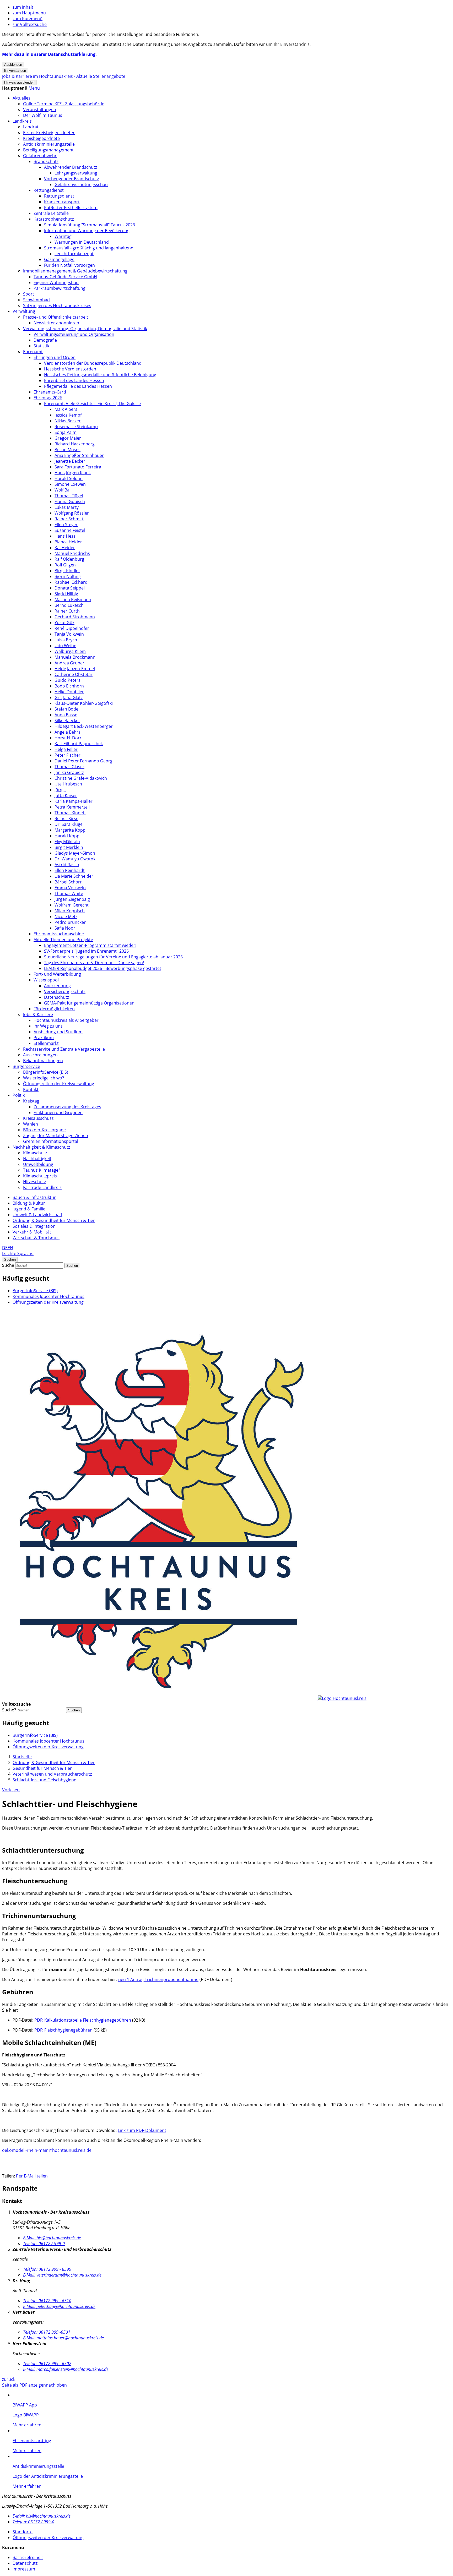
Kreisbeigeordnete (41, 138)
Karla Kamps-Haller (74, 801)
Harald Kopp (67, 836)
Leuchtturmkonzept (74, 254)
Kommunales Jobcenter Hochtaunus (48, 1296)
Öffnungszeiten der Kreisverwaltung (59, 1084)
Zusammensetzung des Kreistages (67, 1107)
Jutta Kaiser (66, 795)
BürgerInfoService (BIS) (46, 1072)
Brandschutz (46, 161)
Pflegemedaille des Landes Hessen (78, 386)
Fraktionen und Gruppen (58, 1112)
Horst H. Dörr (68, 738)
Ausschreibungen (40, 1055)
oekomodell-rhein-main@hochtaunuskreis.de (47, 2150)
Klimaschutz (35, 1153)
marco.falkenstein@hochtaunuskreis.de (66, 2369)
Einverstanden (15, 71)
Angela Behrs (68, 732)
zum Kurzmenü (28, 19)
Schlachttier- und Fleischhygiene (44, 1780)
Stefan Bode (66, 709)
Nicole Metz (66, 916)
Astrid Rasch (67, 865)
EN (10, 1248)
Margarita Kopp (70, 830)
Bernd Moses (68, 450)
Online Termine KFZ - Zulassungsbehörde (64, 104)
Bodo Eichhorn (69, 686)
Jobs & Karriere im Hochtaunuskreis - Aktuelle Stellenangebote (64, 76)
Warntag (63, 236)
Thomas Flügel (69, 496)
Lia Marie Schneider (74, 876)
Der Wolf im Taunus (43, 115)
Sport (29, 294)
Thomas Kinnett (70, 813)
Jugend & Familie (29, 1209)
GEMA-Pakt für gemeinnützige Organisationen (89, 1003)
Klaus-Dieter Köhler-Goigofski (84, 703)
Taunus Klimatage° (42, 1170)
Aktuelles (21, 98)
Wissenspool (46, 980)
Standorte (23, 2532)
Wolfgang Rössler (72, 513)
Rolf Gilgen (65, 565)
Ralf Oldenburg (69, 559)
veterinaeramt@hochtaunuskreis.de (62, 2275)
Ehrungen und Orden (55, 357)
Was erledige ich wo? (44, 1078)
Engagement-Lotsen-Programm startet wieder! (90, 945)
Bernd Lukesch (69, 605)
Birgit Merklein (69, 847)
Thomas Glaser (69, 767)
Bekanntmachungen (43, 1061)
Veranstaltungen (40, 110)
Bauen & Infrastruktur (34, 1197)
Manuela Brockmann (75, 657)
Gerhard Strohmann (75, 617)
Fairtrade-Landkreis (42, 1187)
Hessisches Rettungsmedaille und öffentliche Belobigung (100, 375)
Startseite (22, 1757)
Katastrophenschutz (54, 219)
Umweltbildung (38, 1164)
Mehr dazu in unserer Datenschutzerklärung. (49, 54)
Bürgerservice (26, 1066)
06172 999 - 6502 (47, 2364)
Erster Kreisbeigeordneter (49, 133)
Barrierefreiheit (28, 2557)
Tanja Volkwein (69, 634)
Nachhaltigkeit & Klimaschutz (41, 1147)
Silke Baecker (67, 721)
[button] (34, 88)
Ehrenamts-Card (50, 392)
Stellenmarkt (46, 1043)
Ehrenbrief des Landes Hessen (74, 380)
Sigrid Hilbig (66, 594)
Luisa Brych (66, 640)
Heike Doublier (69, 692)
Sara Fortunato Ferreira (78, 467)
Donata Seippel (70, 588)
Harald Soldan (69, 478)
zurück (9, 2379)
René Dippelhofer (72, 628)
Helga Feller (66, 749)
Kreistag (31, 1101)
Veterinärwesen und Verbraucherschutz (52, 1774)
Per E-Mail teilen (32, 2176)
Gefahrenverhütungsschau (81, 184)
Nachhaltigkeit (37, 1159)
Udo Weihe (65, 646)
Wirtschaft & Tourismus (36, 1238)
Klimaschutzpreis (40, 1176)
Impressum (24, 2569)
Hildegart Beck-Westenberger (84, 726)
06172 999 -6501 (47, 2332)
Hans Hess (65, 536)
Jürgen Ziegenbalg (72, 899)
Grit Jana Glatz (69, 697)
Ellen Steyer (66, 525)
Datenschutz (56, 997)
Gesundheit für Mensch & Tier (42, 1768)
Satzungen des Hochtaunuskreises (57, 305)
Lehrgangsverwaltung (76, 173)
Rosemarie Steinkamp (76, 427)
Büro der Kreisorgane (44, 1130)
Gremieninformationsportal (51, 1141)
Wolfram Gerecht (72, 905)
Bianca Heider (68, 542)
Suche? (9, 1710)
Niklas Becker (68, 421)
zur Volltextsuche (30, 24)
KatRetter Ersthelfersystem (71, 208)
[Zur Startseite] (184, 1698)
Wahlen (31, 1124)
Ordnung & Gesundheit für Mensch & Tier (54, 1220)
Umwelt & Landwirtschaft (37, 1215)
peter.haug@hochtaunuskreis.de (59, 2306)
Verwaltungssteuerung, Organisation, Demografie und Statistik (85, 329)
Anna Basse (66, 715)
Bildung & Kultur (29, 1203)
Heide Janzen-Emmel (75, 669)
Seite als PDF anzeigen (24, 2385)
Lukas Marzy (67, 507)
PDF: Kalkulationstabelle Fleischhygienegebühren (83, 2020)
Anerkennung (57, 986)
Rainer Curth (67, 611)
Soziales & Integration (34, 1226)
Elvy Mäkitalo (67, 842)
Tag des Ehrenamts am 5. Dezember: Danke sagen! (94, 963)
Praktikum (44, 1038)
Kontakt (31, 1089)
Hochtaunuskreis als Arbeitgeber (66, 1020)
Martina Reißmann (73, 599)
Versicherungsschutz (65, 991)
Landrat (31, 127)
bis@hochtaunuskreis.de (52, 2238)
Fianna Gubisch (70, 501)
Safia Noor (65, 928)
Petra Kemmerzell (72, 807)
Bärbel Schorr (68, 882)
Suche (8, 1265)
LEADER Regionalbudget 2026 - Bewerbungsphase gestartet (103, 968)
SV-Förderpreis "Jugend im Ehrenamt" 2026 (86, 951)
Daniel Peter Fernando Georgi (84, 761)
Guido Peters (68, 680)
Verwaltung (24, 311)
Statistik (41, 346)
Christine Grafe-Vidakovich (81, 778)
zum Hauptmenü (29, 13)
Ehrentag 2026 (48, 398)
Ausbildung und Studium (58, 1032)
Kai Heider (65, 548)
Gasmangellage (59, 259)
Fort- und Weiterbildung (57, 974)
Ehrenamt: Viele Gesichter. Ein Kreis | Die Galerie (92, 403)
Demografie (45, 340)
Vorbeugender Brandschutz (71, 179)
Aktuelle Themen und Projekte (63, 940)
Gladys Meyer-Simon (75, 853)
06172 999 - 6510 (47, 2301)
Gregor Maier (68, 438)
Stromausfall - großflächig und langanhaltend (89, 248)
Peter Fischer (68, 755)
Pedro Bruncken (71, 922)
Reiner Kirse (66, 818)
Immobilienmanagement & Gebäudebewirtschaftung (75, 271)
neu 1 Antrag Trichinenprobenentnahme (158, 1979)
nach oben (56, 2385)
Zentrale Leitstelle (51, 213)
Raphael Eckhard (71, 582)
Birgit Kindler (67, 571)
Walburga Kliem (70, 651)
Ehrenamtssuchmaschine (59, 934)
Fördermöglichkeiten (54, 1009)
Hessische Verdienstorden (70, 369)
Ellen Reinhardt (70, 870)
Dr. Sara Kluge (69, 824)
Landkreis (22, 121)
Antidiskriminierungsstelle (49, 144)
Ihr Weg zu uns (48, 1026)
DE (5, 1248)
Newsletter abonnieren (56, 323)
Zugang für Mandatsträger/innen (56, 1136)
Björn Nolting (68, 576)
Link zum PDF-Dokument (142, 2130)
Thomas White (69, 893)
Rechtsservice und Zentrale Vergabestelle (64, 1049)
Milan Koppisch (70, 911)
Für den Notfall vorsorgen (69, 265)
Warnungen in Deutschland (82, 242)
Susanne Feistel (70, 530)
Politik (19, 1095)
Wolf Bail (63, 490)
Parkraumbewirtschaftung (60, 288)
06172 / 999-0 (44, 2244)
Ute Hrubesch (68, 784)
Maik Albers (66, 409)
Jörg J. (60, 790)
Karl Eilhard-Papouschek (79, 744)
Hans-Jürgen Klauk (73, 473)
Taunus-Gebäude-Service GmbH (65, 277)
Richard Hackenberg (75, 444)
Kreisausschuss (38, 1118)
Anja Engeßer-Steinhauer (79, 455)
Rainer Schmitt (69, 519)
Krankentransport (62, 202)
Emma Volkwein (70, 888)
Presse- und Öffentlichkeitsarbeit (56, 317)
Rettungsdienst (49, 190)
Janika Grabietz (69, 772)
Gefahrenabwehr (40, 156)
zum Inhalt (23, 7)
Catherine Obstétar (74, 674)
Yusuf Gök (64, 623)
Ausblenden (13, 65)
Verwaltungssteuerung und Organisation (74, 334)
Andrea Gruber (69, 663)
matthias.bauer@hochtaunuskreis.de (63, 2338)
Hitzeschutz (34, 1182)
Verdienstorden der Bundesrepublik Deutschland (93, 363)
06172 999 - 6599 (47, 2269)
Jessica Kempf (68, 415)
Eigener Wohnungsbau (56, 282)
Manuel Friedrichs (72, 553)
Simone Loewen (70, 484)
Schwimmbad (36, 300)
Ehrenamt (33, 352)
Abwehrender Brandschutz (71, 167)
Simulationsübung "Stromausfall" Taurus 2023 (90, 225)
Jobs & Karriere (38, 1014)
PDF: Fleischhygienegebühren (63, 2030)
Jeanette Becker (70, 461)
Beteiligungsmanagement (48, 150)
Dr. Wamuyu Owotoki (75, 859)
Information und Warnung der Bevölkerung (87, 231)
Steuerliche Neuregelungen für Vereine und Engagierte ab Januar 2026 (113, 957)
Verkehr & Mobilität (32, 1232)
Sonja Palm (66, 432)
